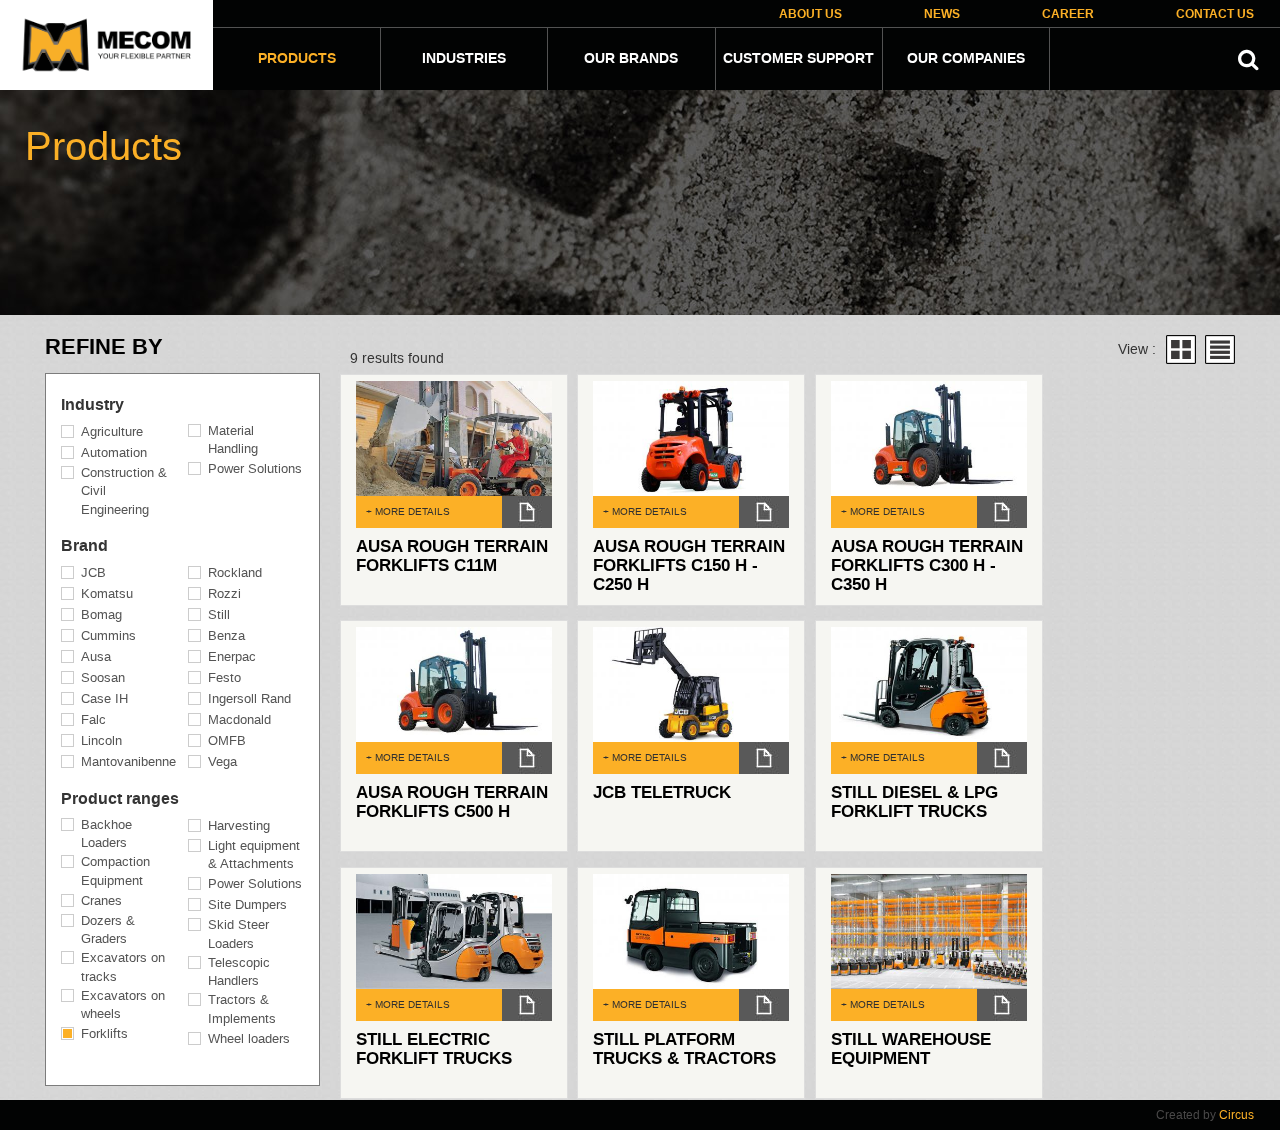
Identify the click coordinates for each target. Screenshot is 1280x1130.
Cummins (108, 635)
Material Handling (233, 440)
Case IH (104, 698)
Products (297, 59)
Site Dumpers (247, 904)
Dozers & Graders (108, 930)
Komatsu (107, 593)
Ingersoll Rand (249, 698)
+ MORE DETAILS (408, 511)
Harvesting (239, 825)
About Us (810, 14)
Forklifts (104, 1033)
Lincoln (101, 740)
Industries (464, 59)
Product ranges (120, 799)
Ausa (96, 656)
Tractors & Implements (242, 1009)
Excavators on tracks (123, 967)
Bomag (101, 614)
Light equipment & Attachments (254, 855)
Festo (224, 677)
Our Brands (631, 59)
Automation (114, 452)
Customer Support (798, 59)
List (1220, 349)
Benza (226, 635)
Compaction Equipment (115, 871)
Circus (1236, 1115)
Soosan (103, 677)
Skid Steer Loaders (238, 934)
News (942, 14)
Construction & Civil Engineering (124, 491)
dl (527, 512)
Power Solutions (255, 468)
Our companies (966, 59)
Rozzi (224, 593)
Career (1068, 14)
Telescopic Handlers (239, 972)
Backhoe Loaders (106, 834)
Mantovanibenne (128, 761)
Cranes (101, 900)
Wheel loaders (249, 1038)
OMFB (227, 740)
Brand (84, 546)
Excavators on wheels (123, 1005)
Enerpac (232, 656)
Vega (222, 761)
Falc (93, 719)
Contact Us (1215, 14)
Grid (1181, 349)
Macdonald (239, 719)
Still (219, 614)
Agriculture (112, 431)
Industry (92, 405)
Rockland (235, 572)
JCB (93, 572)
